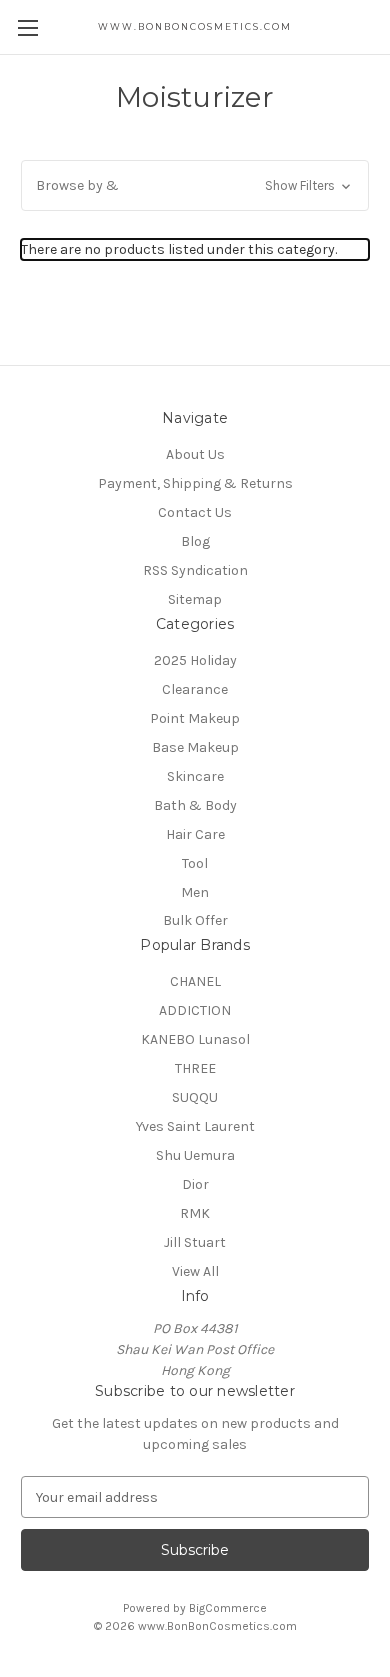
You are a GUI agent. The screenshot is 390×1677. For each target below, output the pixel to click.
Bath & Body (195, 805)
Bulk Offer (195, 920)
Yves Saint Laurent (195, 1126)
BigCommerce (228, 1608)
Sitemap (195, 599)
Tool (195, 863)
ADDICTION (195, 1010)
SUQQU (195, 1097)
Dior (195, 1184)
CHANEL (195, 981)
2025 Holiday (195, 660)
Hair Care (195, 834)
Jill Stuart (195, 1242)
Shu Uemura (195, 1155)
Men (195, 892)
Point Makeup (195, 718)
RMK (195, 1213)
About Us (195, 454)
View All (195, 1271)
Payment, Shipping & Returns (195, 483)
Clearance (195, 689)
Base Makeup (195, 747)
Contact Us (195, 512)
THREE (195, 1068)
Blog (195, 541)
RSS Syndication (195, 570)
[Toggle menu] (27, 27)
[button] (195, 185)
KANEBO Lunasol (195, 1039)
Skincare (195, 776)
